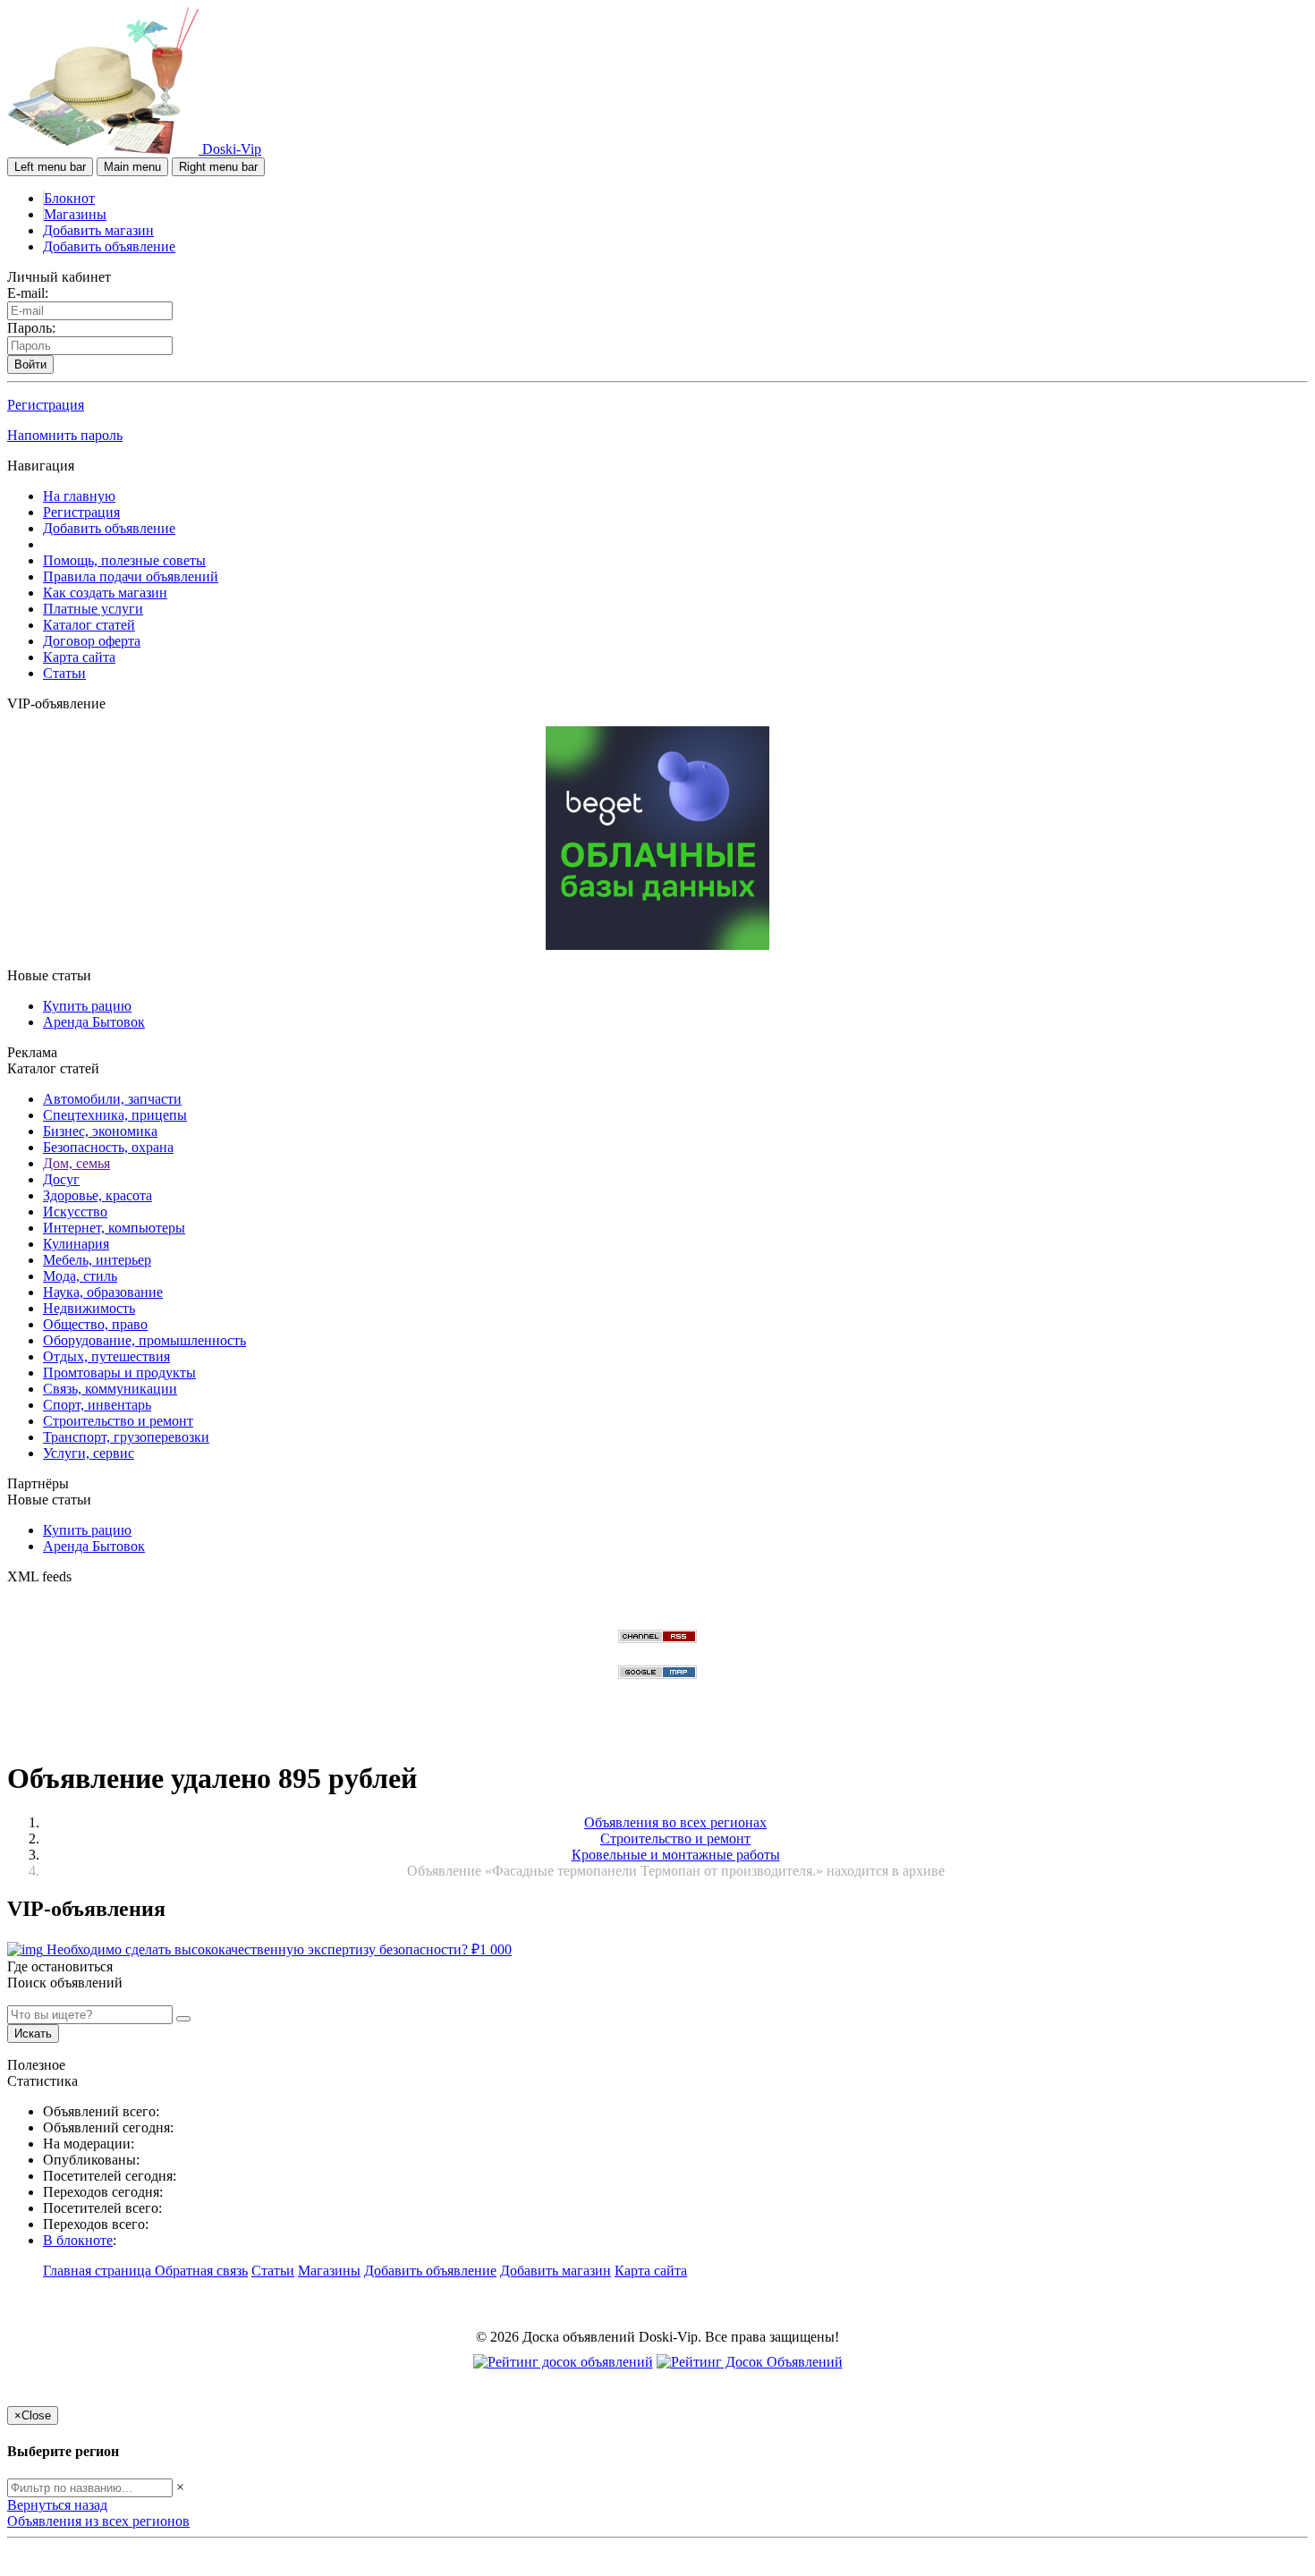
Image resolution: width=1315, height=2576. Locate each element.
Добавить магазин (98, 230)
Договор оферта (92, 641)
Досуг (61, 1179)
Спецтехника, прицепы (115, 1115)
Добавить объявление (109, 246)
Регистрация (46, 405)
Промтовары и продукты (119, 1373)
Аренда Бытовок (94, 1022)
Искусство (75, 1212)
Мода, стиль (80, 1276)
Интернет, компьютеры (114, 1228)
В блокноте (78, 2240)
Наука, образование (103, 1292)
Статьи (64, 673)
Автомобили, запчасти (112, 1099)
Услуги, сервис (89, 1453)
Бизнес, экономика (100, 1131)
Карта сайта (79, 657)
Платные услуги (93, 609)
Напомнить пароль (65, 435)
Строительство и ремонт (118, 1421)
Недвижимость (89, 1308)
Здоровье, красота (98, 1195)
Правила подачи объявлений (131, 576)
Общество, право (95, 1324)
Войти (30, 364)
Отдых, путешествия (106, 1356)
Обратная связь (201, 2271)
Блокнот (69, 198)
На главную (79, 496)
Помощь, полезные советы (124, 560)
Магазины (75, 214)
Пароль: (31, 328)
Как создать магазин (105, 593)
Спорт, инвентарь (97, 1405)
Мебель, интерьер (97, 1260)
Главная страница (99, 2271)
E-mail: (28, 293)
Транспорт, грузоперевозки (126, 1437)
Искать (33, 2034)
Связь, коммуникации (110, 1389)
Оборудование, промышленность (144, 1340)
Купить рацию (87, 1006)
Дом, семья (76, 1163)
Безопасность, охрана (108, 1147)
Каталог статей (89, 625)
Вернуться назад (57, 2505)
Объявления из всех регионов (98, 2521)
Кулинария (76, 1244)
